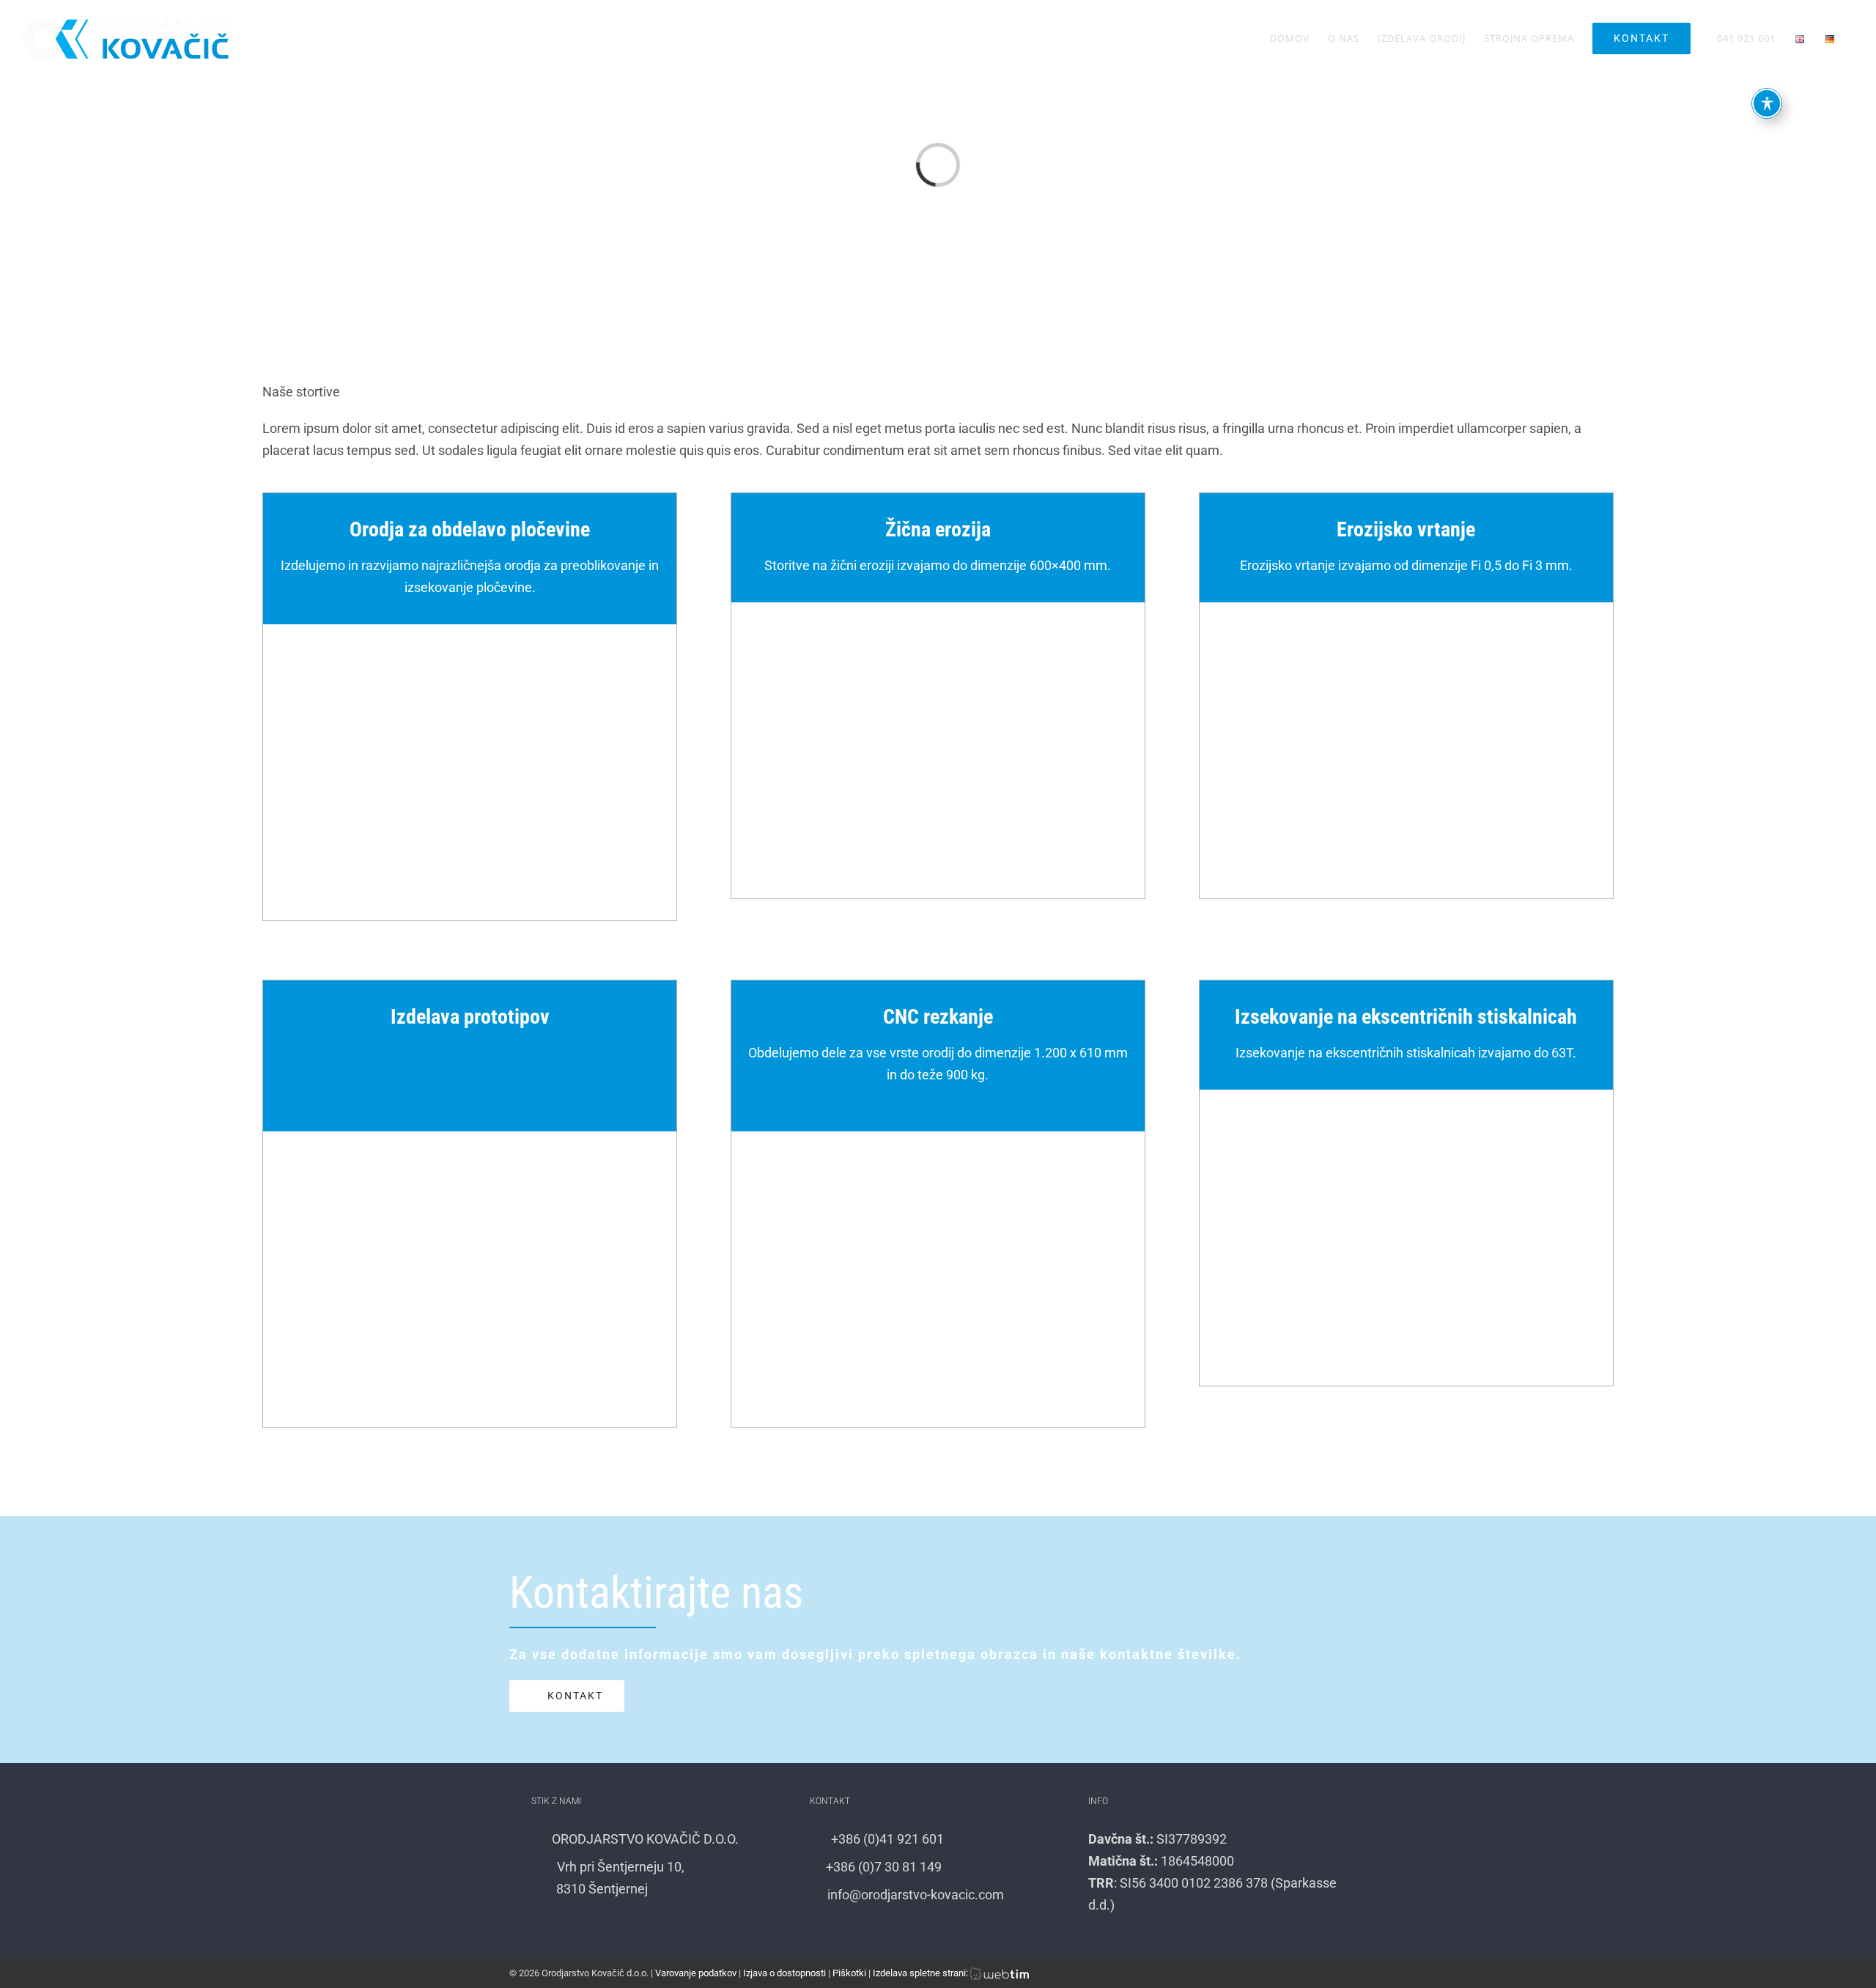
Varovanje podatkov (696, 1973)
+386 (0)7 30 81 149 (882, 1867)
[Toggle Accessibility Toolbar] (1767, 105)
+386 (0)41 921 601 (886, 1839)
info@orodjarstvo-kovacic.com (914, 1895)
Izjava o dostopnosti (784, 1973)
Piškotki (849, 1973)
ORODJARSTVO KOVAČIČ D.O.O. (644, 1839)
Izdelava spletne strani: (922, 1973)
